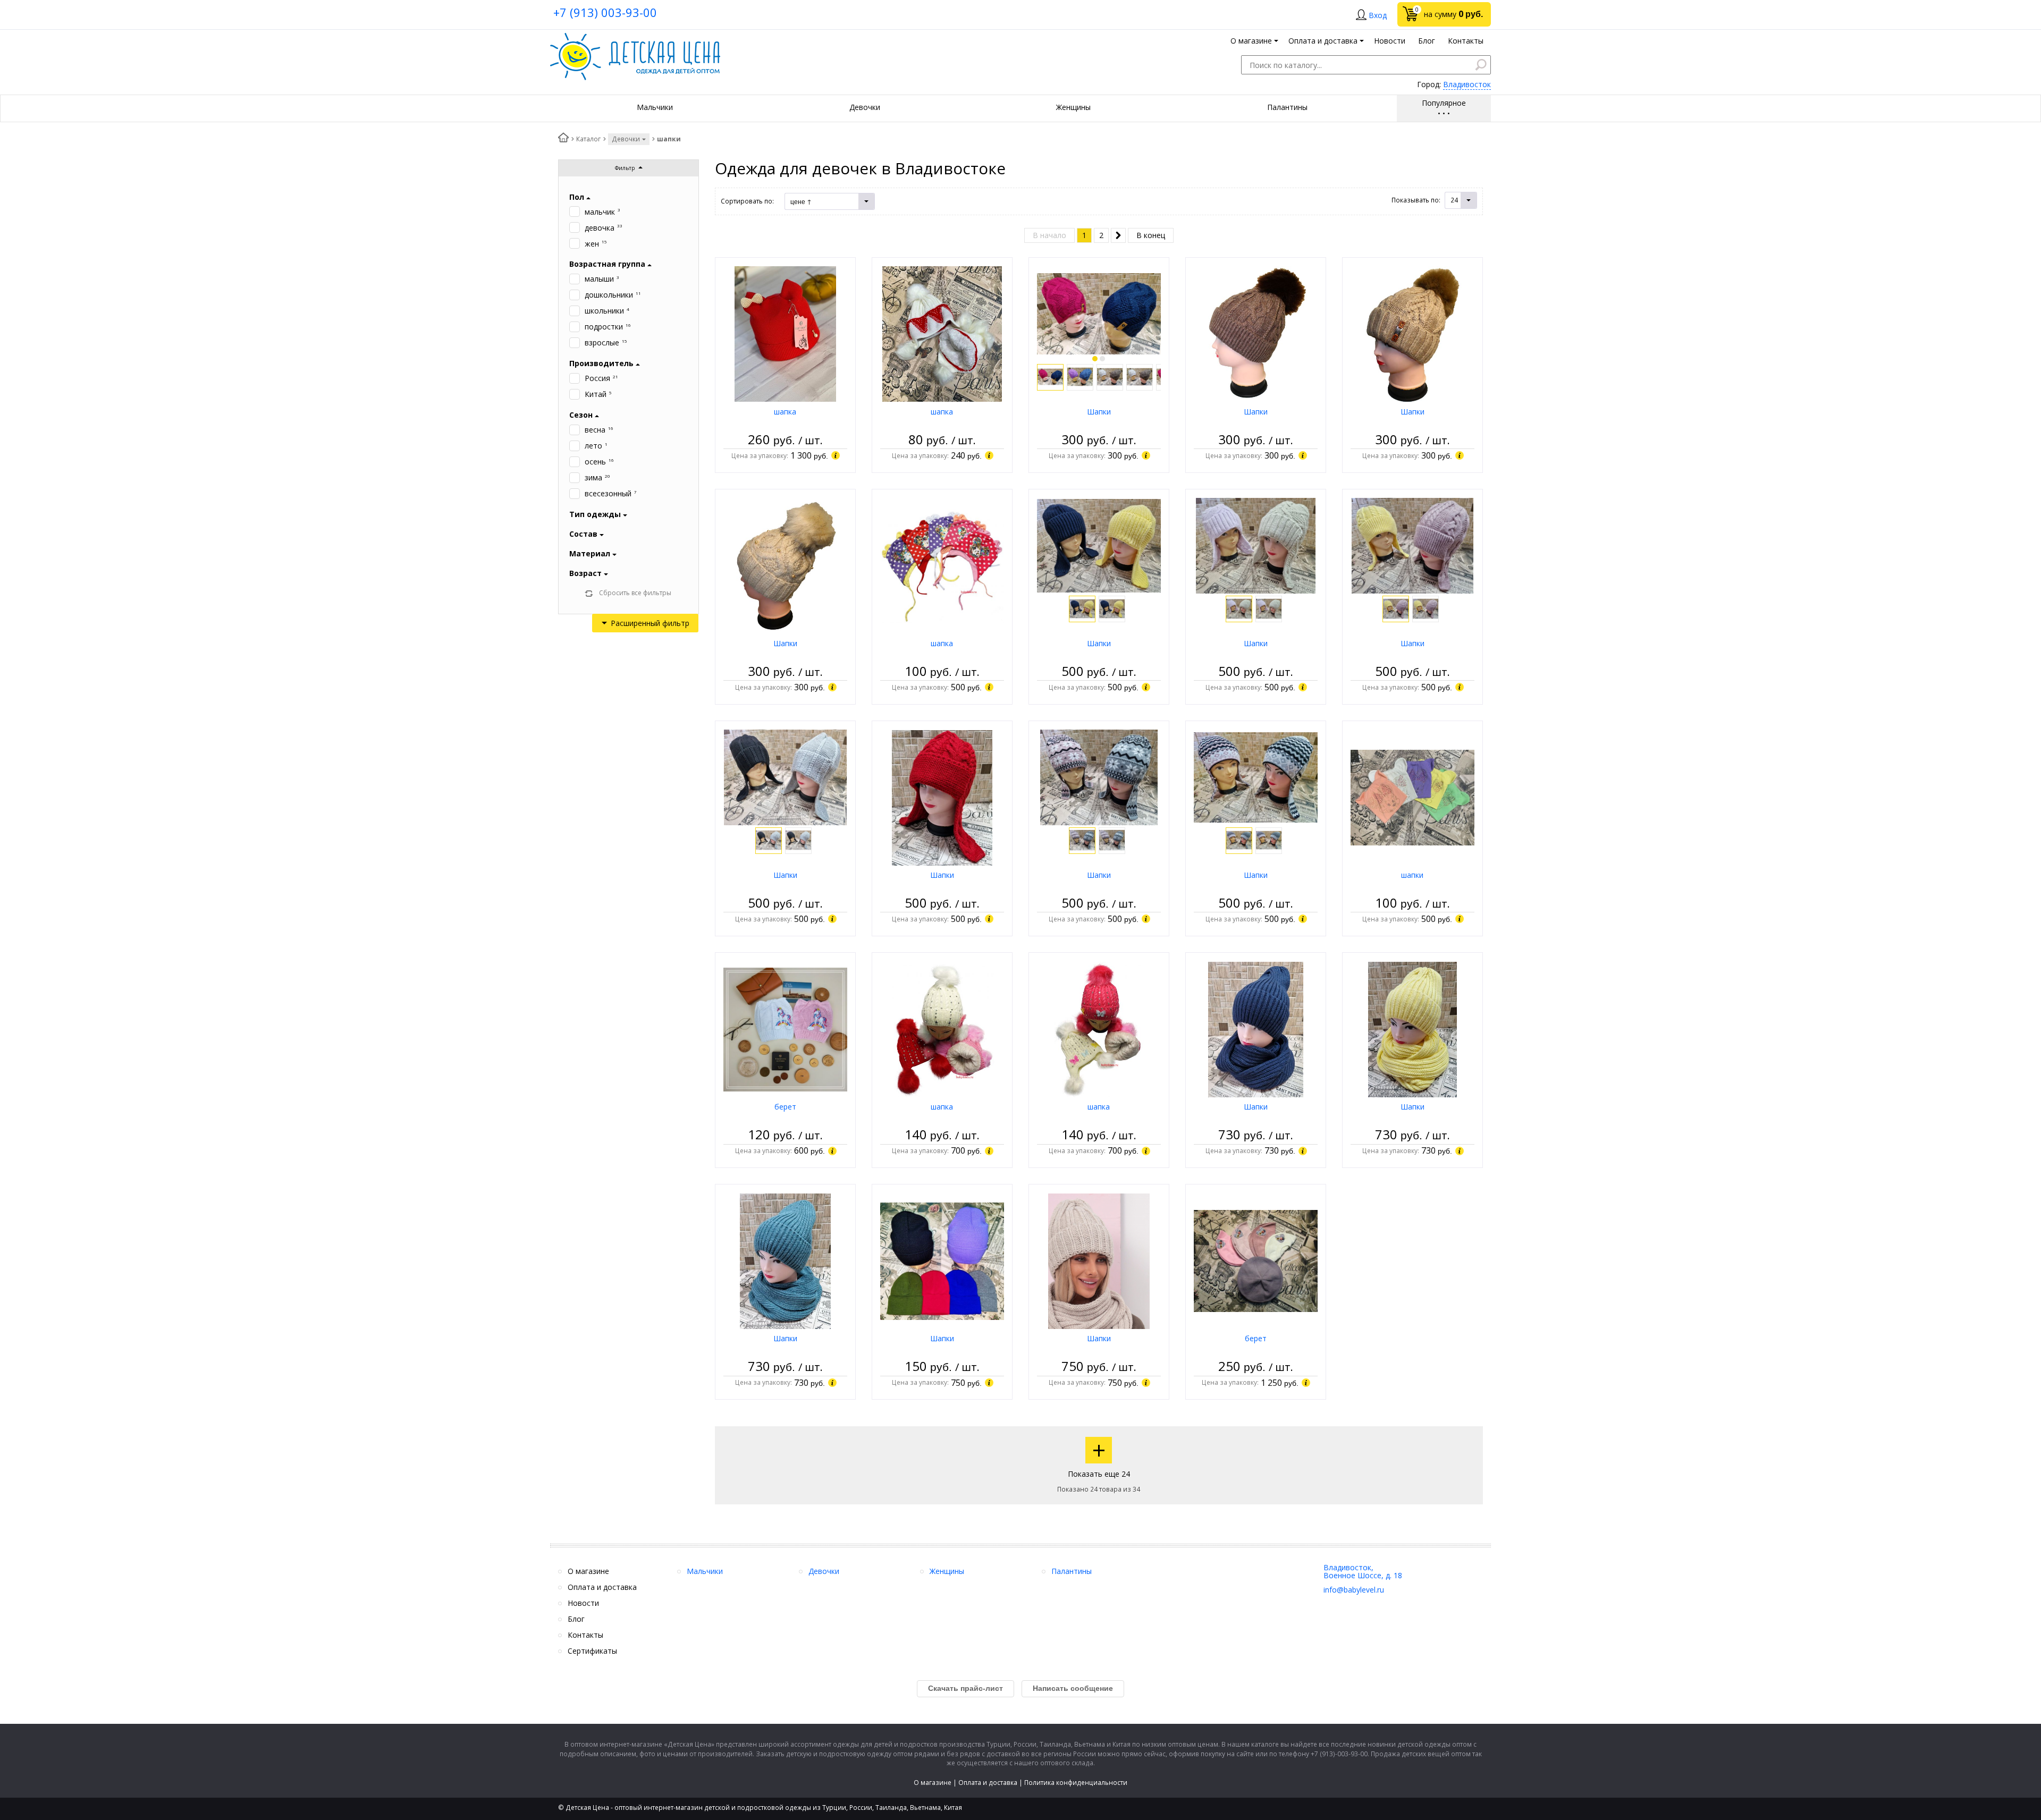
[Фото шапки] (1412, 797)
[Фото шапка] (785, 333)
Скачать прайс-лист (965, 1688)
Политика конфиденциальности (1076, 1783)
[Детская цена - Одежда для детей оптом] (635, 38)
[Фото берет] (785, 1028)
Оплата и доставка (988, 1783)
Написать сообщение (1073, 1688)
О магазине (933, 1783)
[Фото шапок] (1099, 313)
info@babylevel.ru (1354, 1590)
